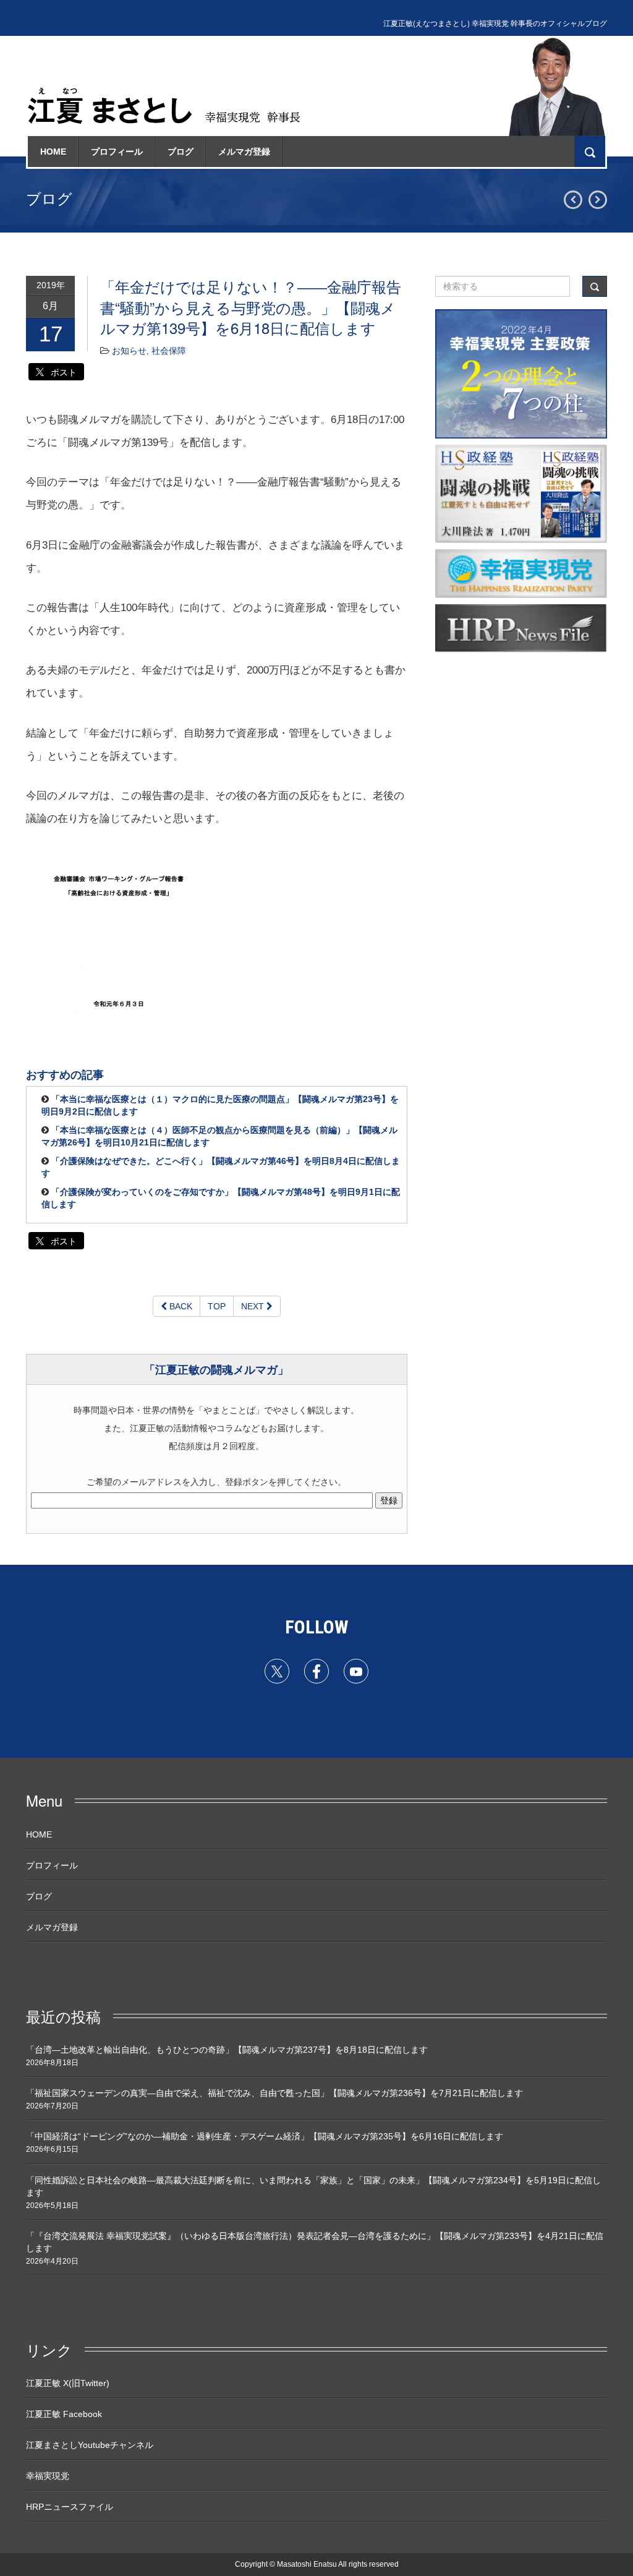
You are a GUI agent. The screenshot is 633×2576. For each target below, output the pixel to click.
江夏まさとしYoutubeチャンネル (90, 2445)
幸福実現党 (48, 2476)
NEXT (254, 1306)
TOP (217, 1306)
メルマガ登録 (244, 152)
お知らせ (129, 351)
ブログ (181, 152)
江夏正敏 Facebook (64, 2414)
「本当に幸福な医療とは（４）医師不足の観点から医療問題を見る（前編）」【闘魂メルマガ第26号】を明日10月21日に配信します (219, 1136)
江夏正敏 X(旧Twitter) (68, 2383)
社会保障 (169, 351)
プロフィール (117, 152)
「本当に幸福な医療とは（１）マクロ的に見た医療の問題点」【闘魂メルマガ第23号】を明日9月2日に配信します (220, 1105)
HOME (53, 152)
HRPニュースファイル (70, 2507)
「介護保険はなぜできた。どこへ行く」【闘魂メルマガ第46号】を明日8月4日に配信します (221, 1167)
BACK (180, 1306)
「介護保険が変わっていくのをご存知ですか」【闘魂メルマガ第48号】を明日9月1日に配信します (221, 1198)
